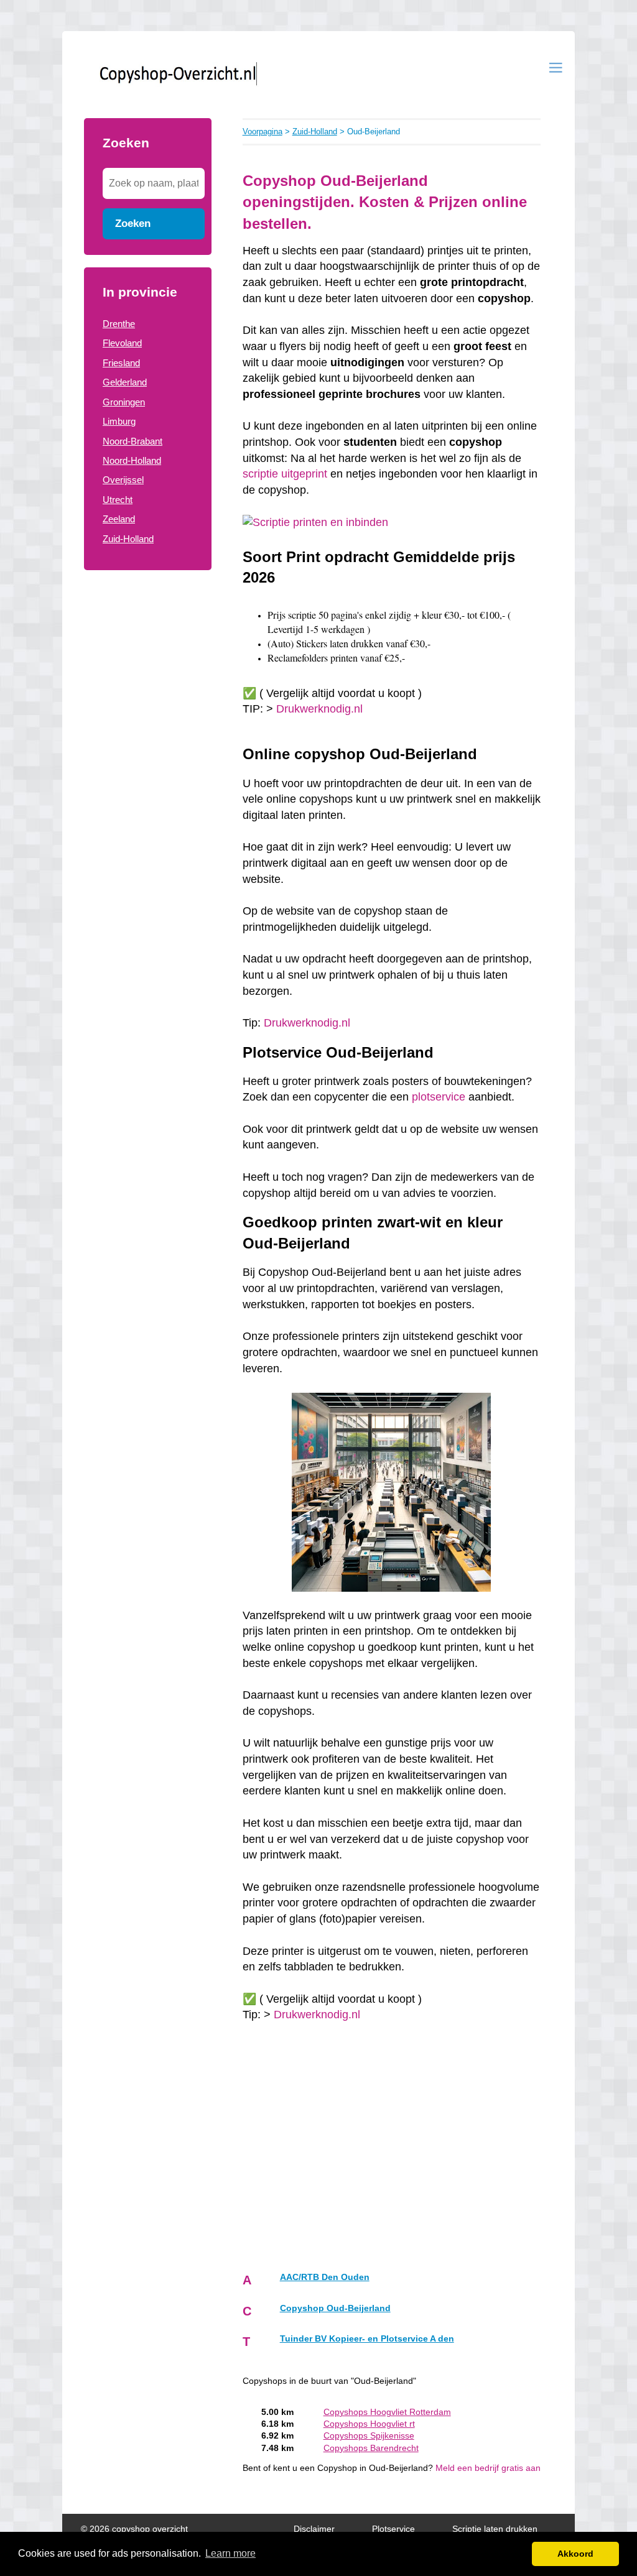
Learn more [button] (230, 2553)
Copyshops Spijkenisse (369, 2436)
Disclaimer (314, 2529)
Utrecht (118, 500)
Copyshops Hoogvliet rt (369, 2424)
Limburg (119, 421)
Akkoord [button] (575, 2554)
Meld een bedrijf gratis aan (488, 2468)
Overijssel (123, 480)
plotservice (439, 1097)
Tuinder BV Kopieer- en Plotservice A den (367, 2339)
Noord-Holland (132, 460)
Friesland (121, 363)
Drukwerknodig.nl (319, 709)
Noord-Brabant (133, 441)
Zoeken (133, 223)
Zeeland (119, 519)
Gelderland (125, 382)
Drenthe (119, 324)
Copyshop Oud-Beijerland (335, 2308)
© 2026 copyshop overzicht (134, 2529)
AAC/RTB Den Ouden (325, 2277)
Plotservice (393, 2529)
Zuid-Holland (128, 539)
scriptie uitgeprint (285, 474)
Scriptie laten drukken (495, 2529)
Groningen (124, 402)
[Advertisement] (148, 782)
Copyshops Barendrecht (371, 2448)
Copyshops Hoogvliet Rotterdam (387, 2412)
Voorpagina (263, 132)
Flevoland (122, 343)
